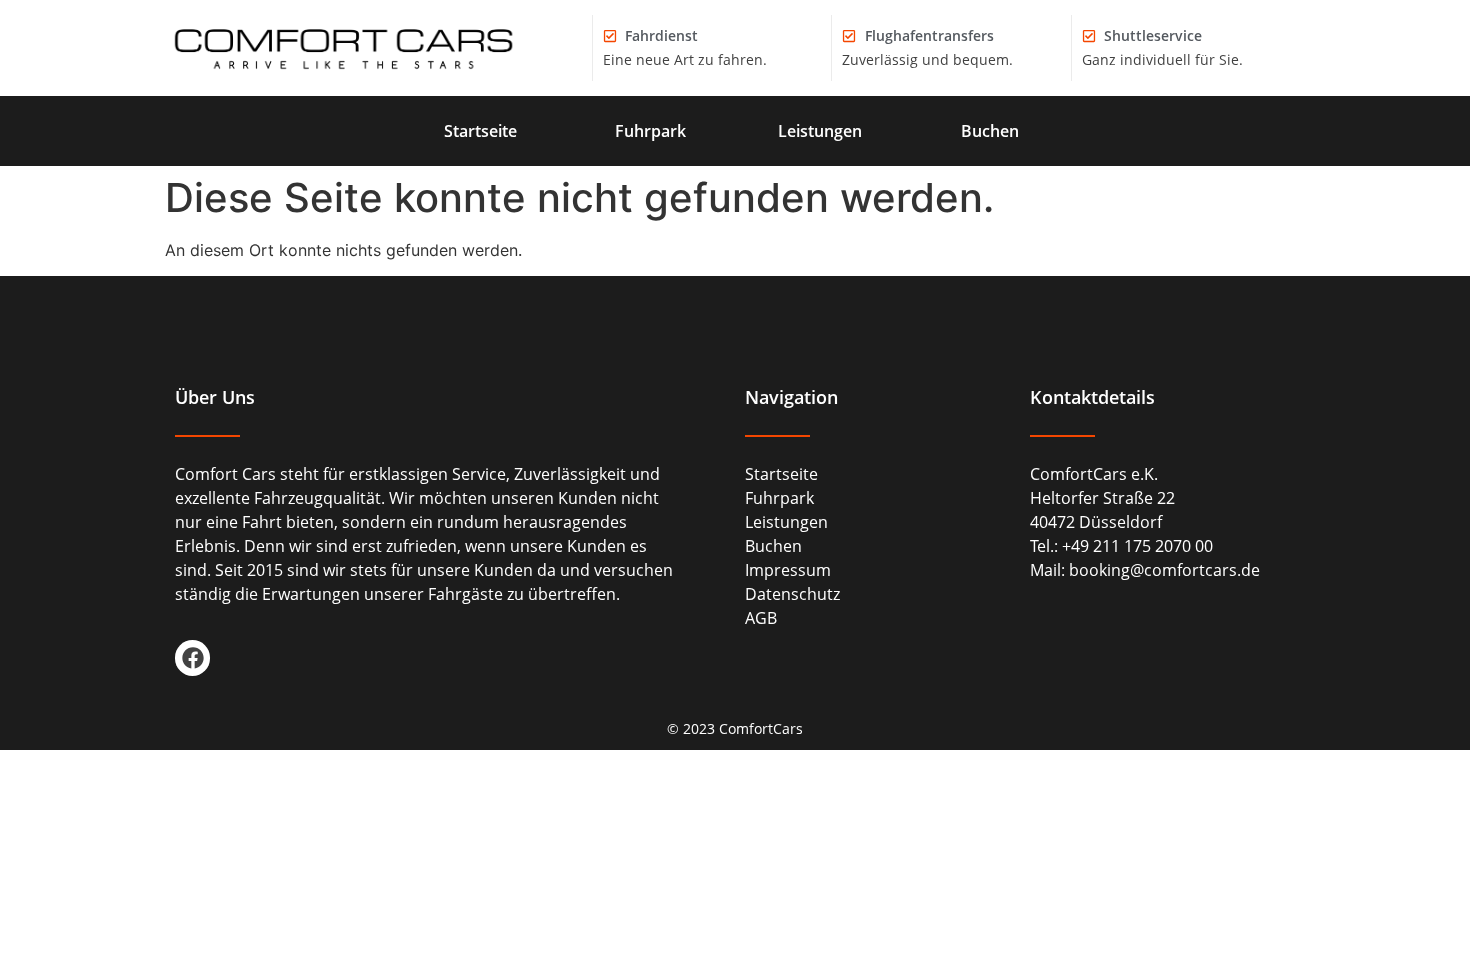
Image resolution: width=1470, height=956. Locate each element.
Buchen (990, 131)
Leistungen (820, 131)
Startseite (480, 131)
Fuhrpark (650, 131)
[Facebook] (192, 657)
